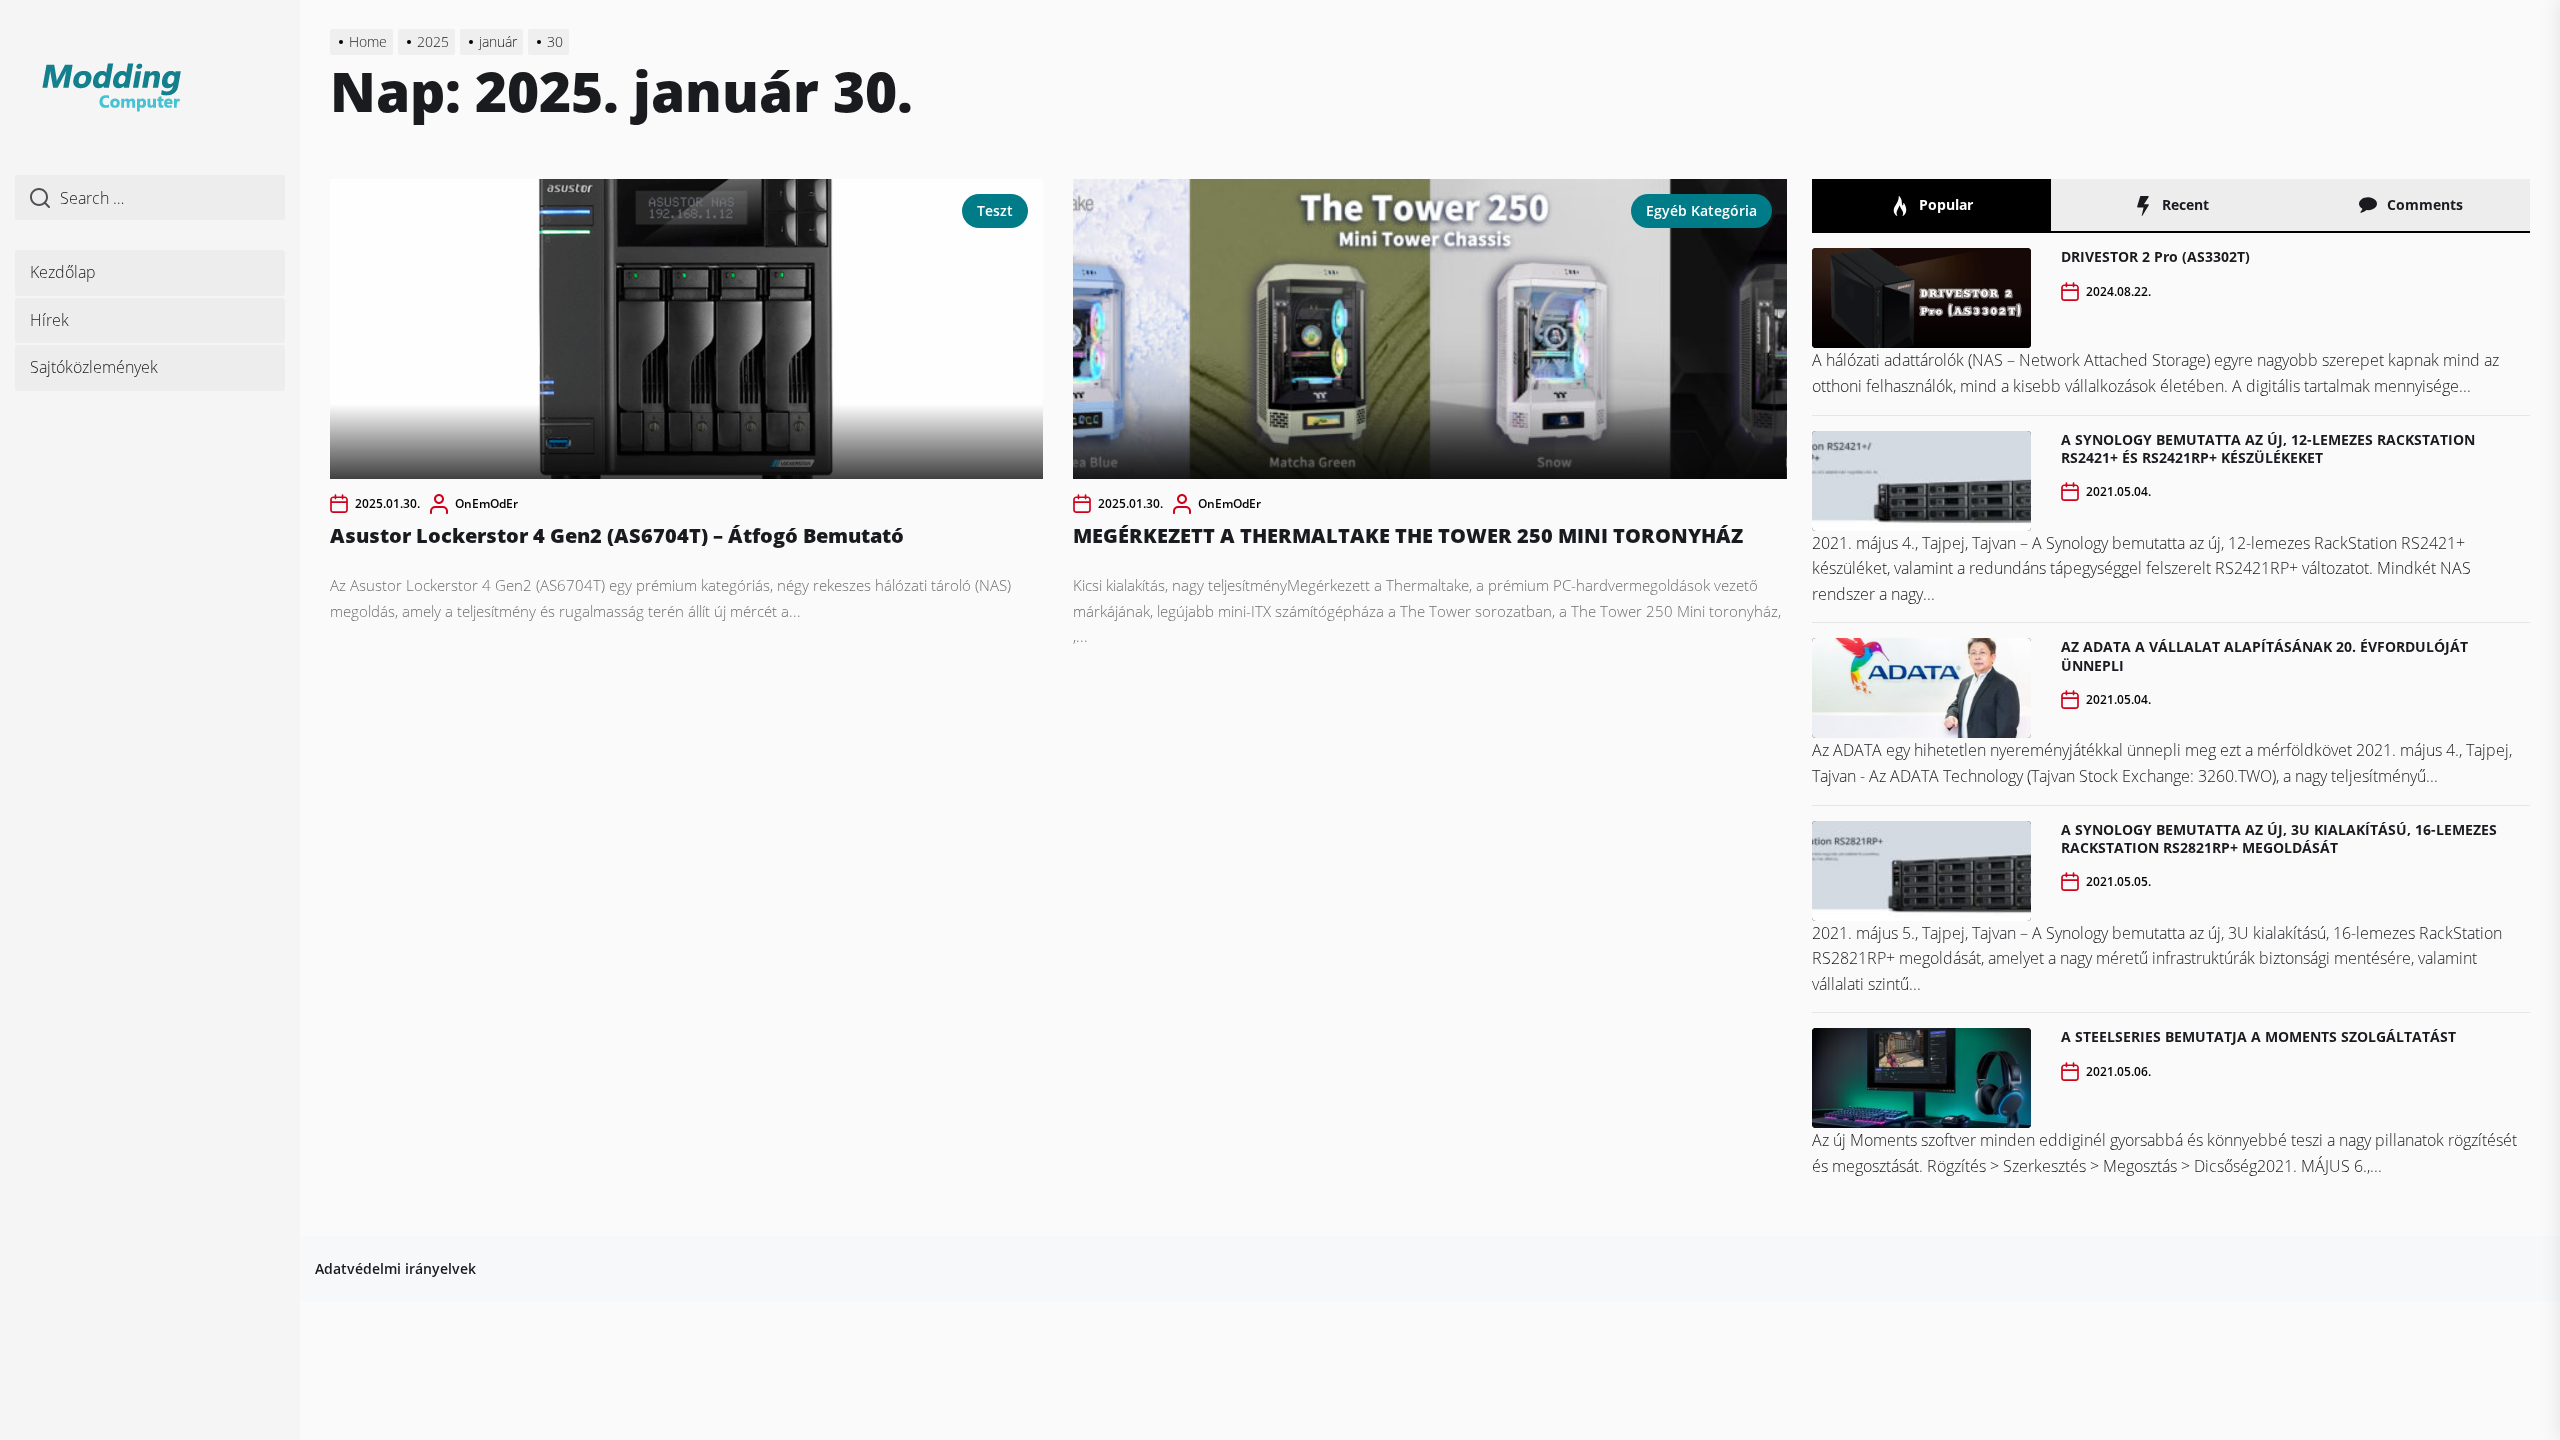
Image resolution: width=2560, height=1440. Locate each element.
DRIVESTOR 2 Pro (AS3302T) (2155, 256)
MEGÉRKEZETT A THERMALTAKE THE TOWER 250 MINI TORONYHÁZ (1408, 535)
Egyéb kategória (1701, 210)
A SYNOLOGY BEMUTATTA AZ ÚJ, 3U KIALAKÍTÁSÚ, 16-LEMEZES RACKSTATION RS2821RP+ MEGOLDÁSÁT (2279, 838)
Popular (1944, 204)
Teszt (995, 210)
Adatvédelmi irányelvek (395, 1268)
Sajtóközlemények (94, 367)
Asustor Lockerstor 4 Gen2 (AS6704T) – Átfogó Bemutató (617, 535)
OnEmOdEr (486, 503)
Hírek (49, 320)
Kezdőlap (63, 272)
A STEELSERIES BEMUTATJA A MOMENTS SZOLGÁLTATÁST (2258, 1036)
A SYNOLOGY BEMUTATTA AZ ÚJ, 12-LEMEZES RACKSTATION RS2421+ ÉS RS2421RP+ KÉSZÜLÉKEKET (2268, 448)
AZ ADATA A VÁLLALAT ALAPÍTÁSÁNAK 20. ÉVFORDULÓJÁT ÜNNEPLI (2264, 655)
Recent (2183, 204)
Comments (2423, 204)
